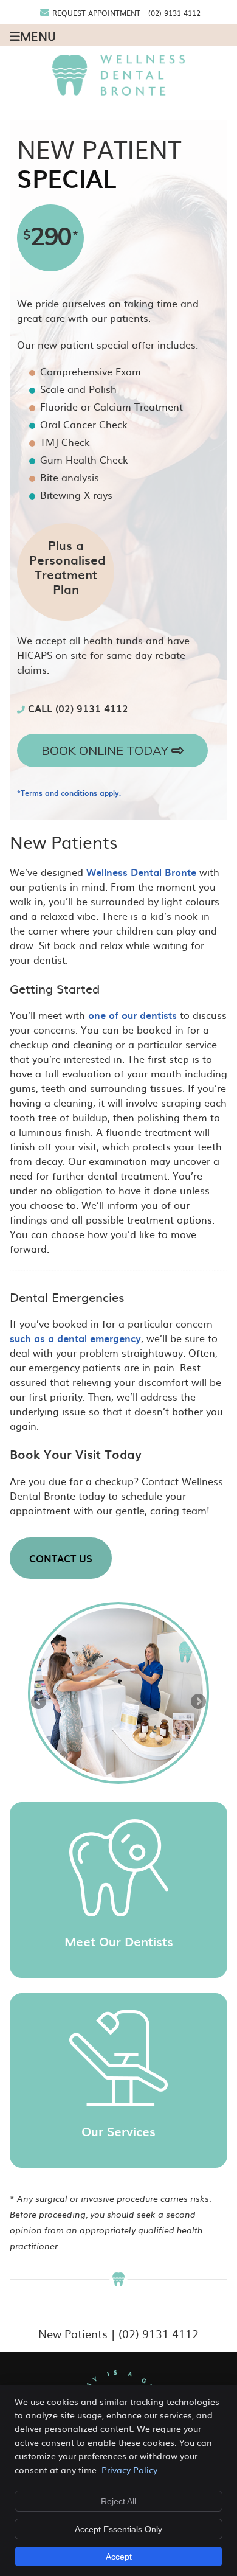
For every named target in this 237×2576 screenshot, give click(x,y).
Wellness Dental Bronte (141, 872)
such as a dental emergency (75, 1338)
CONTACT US (61, 1558)
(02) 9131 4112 (174, 13)
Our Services (118, 2131)
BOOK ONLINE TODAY (106, 750)
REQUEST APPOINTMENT (96, 13)
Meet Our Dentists (119, 1941)
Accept (119, 2557)
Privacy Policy (129, 2470)
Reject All (118, 2501)
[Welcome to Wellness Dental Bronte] (119, 91)
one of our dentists (132, 1015)
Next (197, 1702)
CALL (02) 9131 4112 (77, 708)
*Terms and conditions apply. (69, 793)
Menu (38, 35)
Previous (39, 1702)
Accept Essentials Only (118, 2529)
